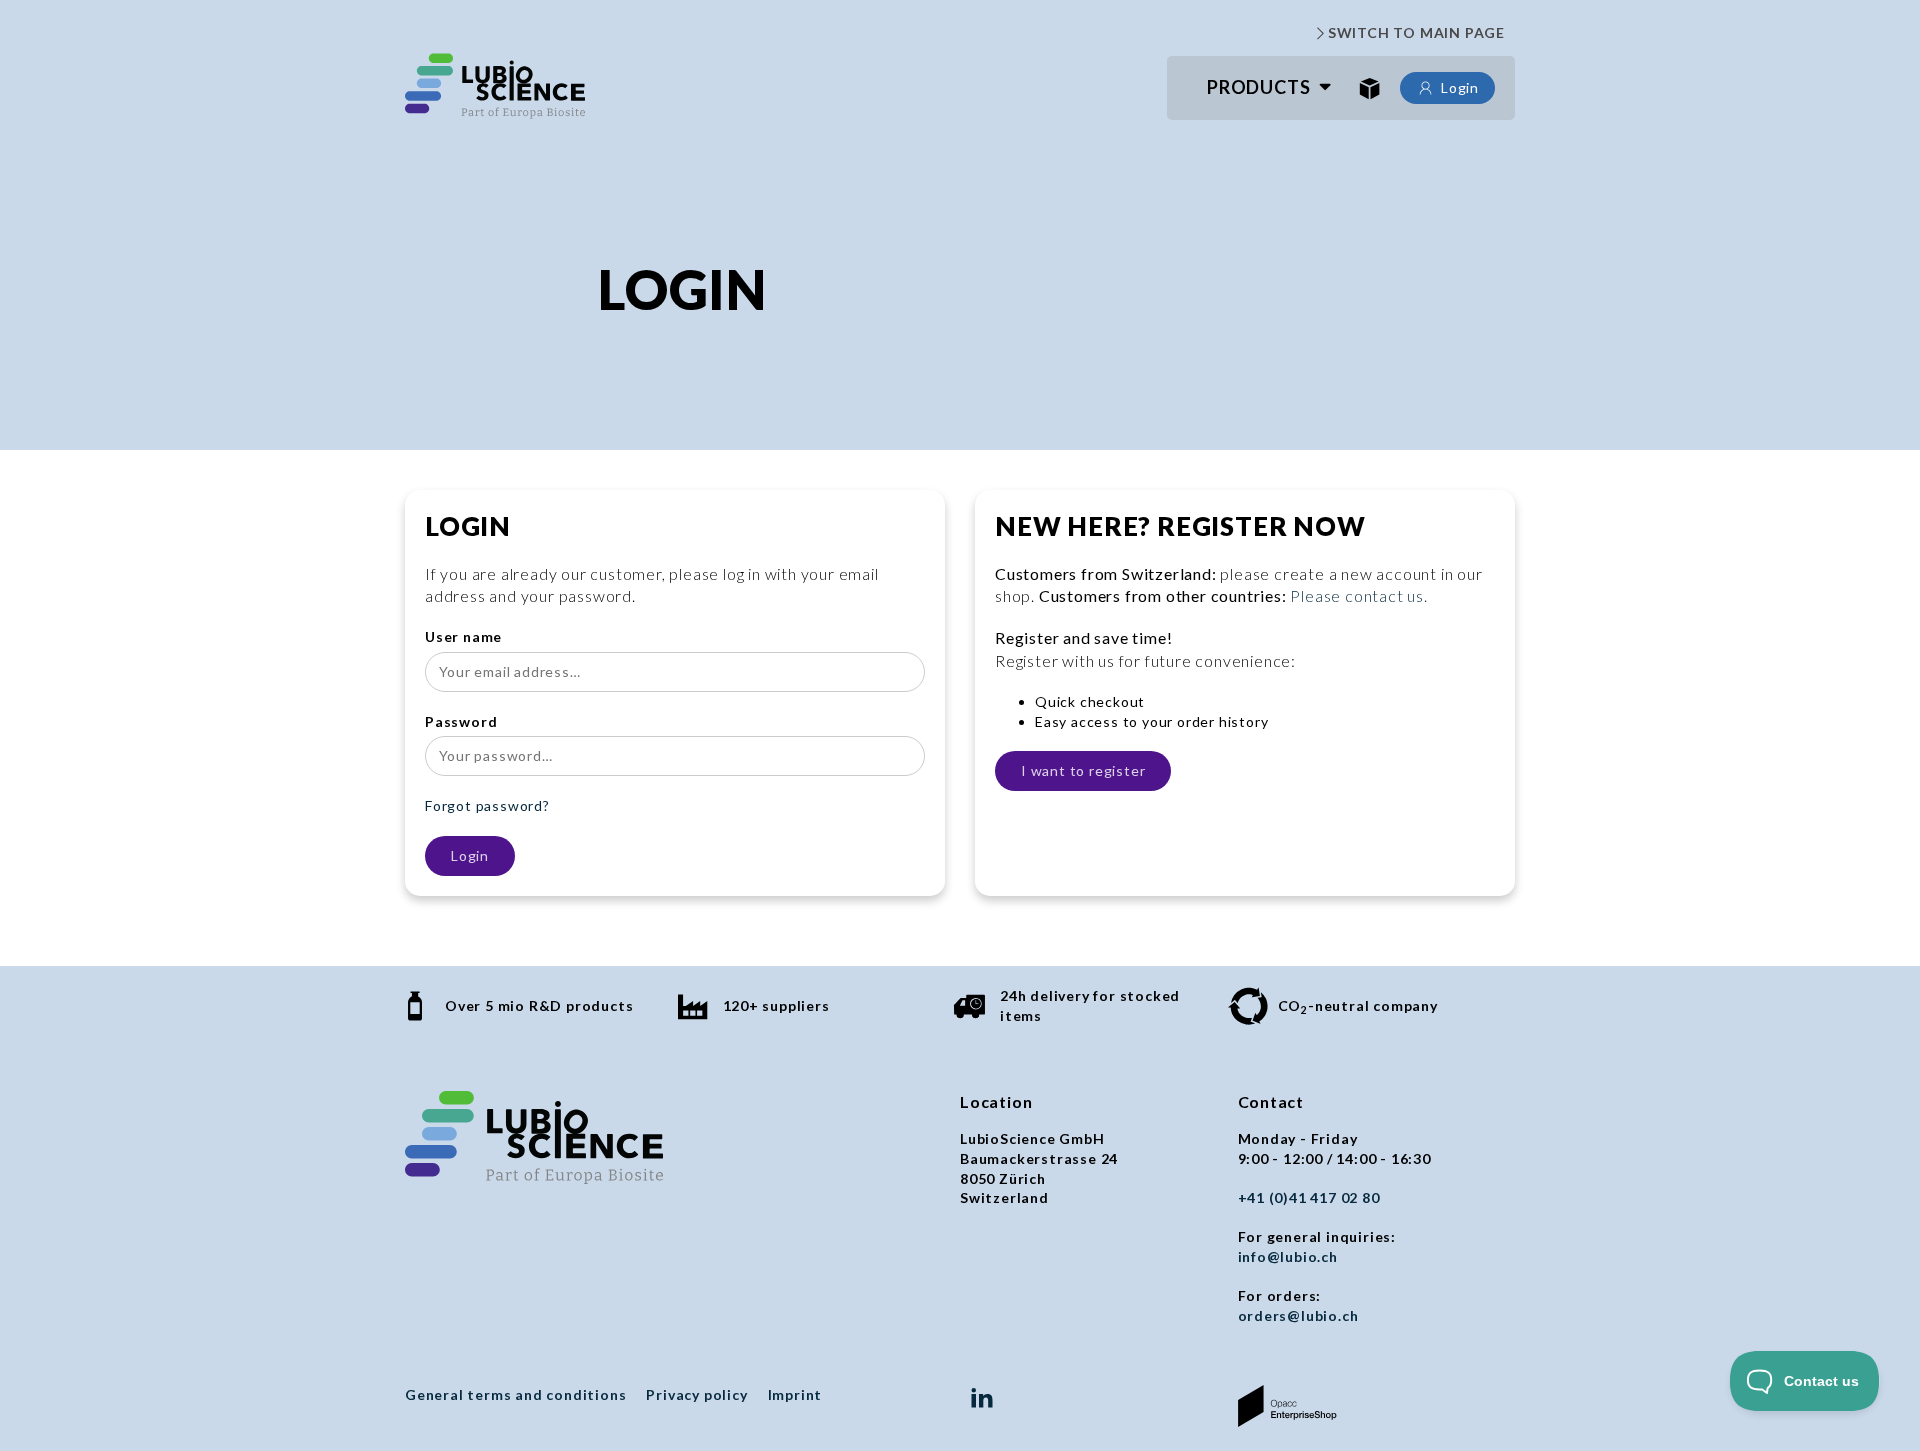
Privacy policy (696, 1394)
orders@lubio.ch (1298, 1315)
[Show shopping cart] (1370, 88)
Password (461, 721)
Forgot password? (487, 805)
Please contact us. (1358, 595)
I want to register (1083, 770)
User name (463, 636)
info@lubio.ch (1288, 1256)
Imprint (795, 1394)
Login (1460, 87)
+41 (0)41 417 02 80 (1309, 1197)
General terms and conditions (515, 1394)
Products (1258, 87)
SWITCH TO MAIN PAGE (1416, 32)
